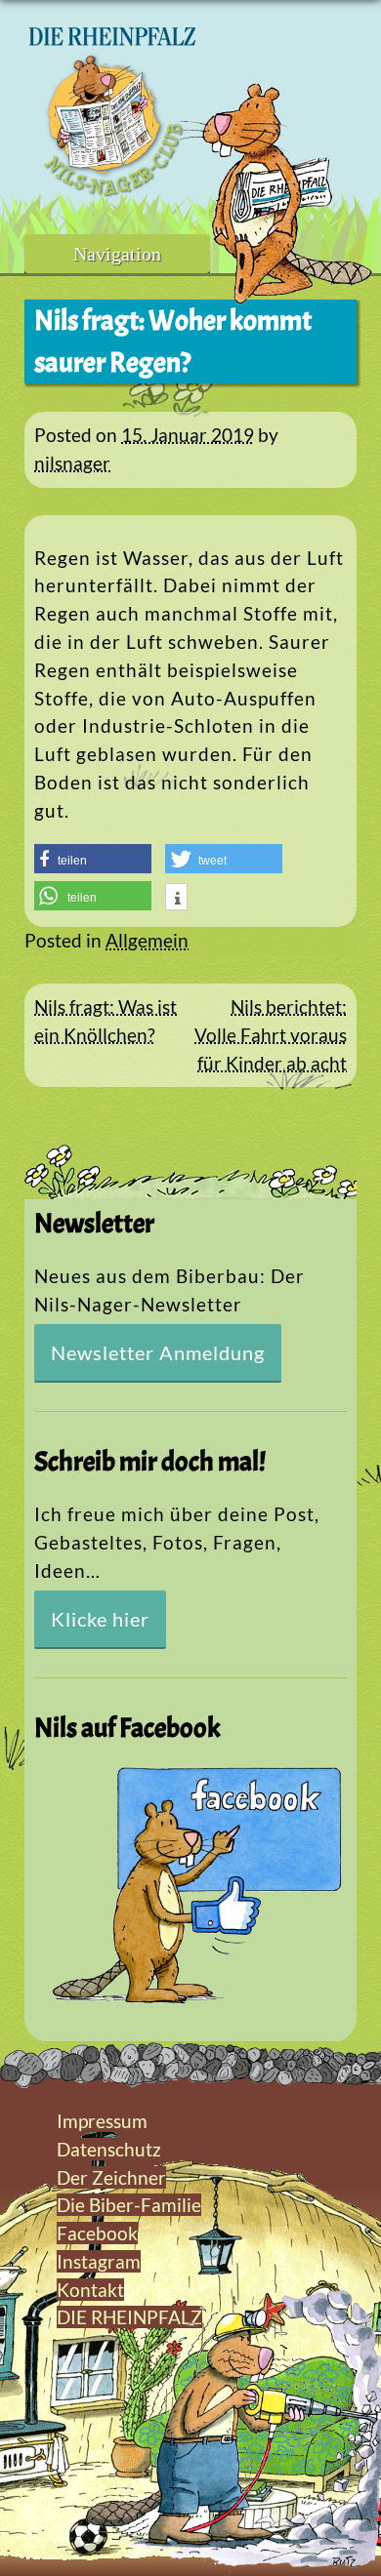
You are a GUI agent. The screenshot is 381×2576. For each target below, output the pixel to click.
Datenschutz (109, 2149)
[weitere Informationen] (176, 899)
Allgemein (147, 940)
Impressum (102, 2121)
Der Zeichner (111, 2177)
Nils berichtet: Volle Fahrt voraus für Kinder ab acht (271, 1035)
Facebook (97, 2233)
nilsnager (72, 463)
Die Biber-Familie (129, 2205)
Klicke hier (100, 1619)
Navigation (117, 254)
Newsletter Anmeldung (158, 1352)
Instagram (99, 2261)
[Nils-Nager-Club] (112, 190)
